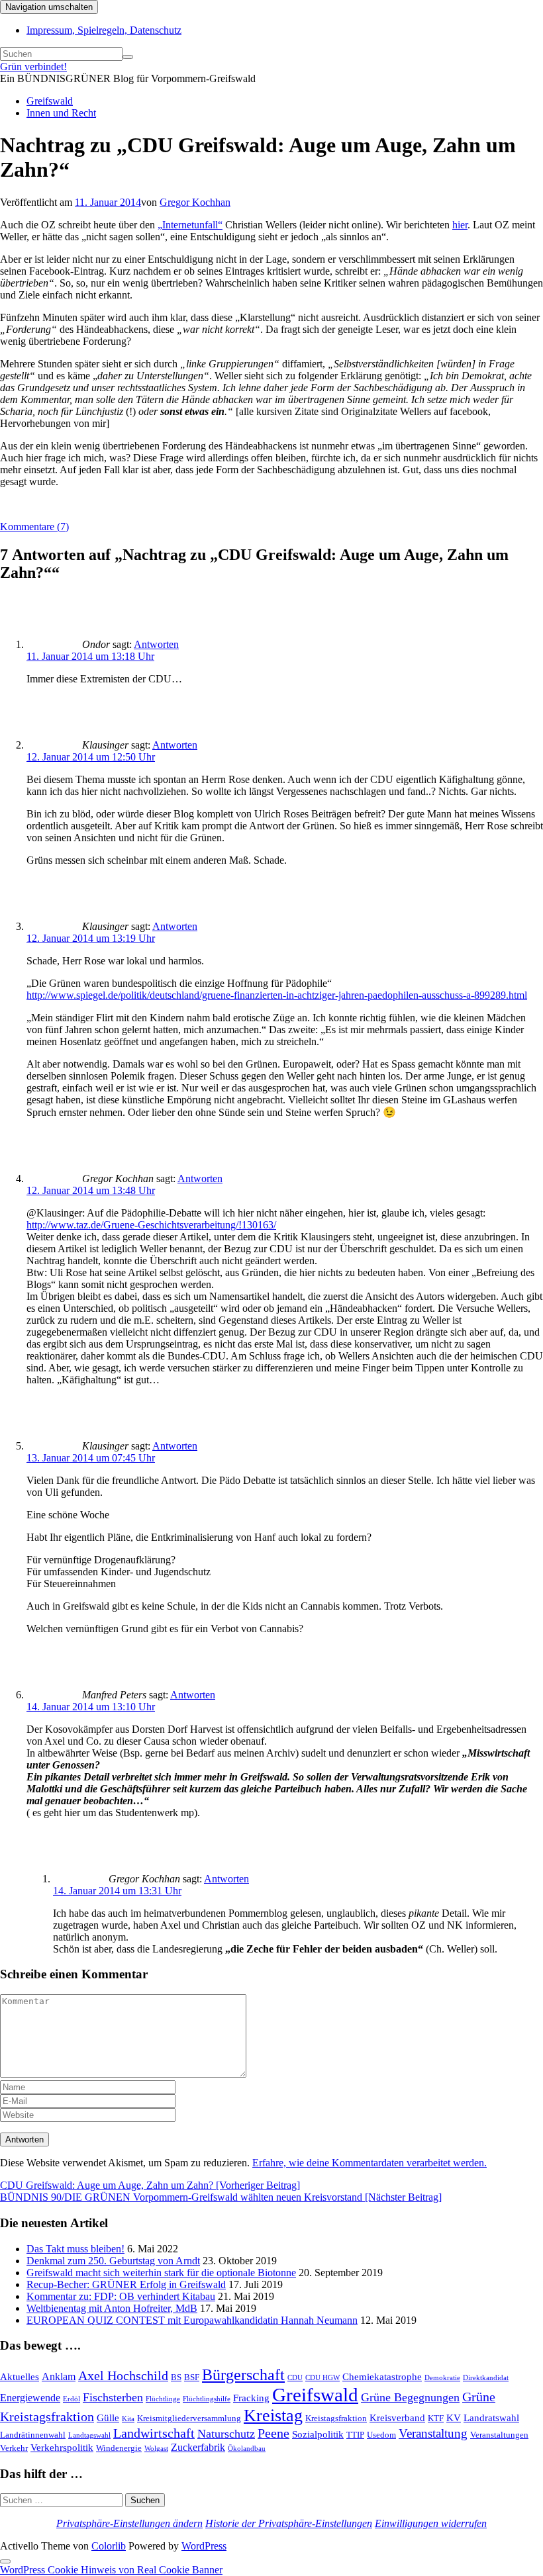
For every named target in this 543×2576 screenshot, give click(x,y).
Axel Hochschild (123, 2375)
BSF (192, 2377)
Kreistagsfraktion (336, 2418)
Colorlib (109, 2546)
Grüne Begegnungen (410, 2397)
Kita (128, 2419)
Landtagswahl (89, 2435)
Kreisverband (397, 2418)
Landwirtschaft (154, 2433)
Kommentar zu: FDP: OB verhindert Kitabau (121, 2296)
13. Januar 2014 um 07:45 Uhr (91, 1458)
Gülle (108, 2418)
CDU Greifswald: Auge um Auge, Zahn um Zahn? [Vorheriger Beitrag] (150, 2185)
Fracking (251, 2398)
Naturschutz (226, 2434)
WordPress (204, 2546)
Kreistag (273, 2415)
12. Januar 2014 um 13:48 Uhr (91, 1190)
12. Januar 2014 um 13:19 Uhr (91, 938)
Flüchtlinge (163, 2399)
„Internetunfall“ (190, 225)
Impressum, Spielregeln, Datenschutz (104, 30)
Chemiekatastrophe (382, 2377)
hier (460, 225)
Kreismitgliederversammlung (189, 2418)
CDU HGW (322, 2378)
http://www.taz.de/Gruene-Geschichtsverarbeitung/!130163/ (151, 1225)
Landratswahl (491, 2418)
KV (454, 2418)
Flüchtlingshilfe (207, 2399)
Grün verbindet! (33, 67)
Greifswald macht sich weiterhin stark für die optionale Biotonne (161, 2273)
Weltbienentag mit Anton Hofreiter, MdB (112, 2308)
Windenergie (119, 2448)
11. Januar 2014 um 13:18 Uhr (90, 656)
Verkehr (14, 2448)
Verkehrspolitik (62, 2448)
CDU (295, 2378)
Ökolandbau (247, 2449)
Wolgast (156, 2449)
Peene (273, 2433)
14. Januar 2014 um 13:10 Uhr (91, 1707)
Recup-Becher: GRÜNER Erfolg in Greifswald (126, 2284)
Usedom (381, 2435)
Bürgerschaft (243, 2374)
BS (176, 2377)
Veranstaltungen (499, 2435)
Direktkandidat (486, 2378)
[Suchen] (128, 57)
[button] (129, 2523)
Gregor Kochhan (195, 202)
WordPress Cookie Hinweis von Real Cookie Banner (111, 2570)
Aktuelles (20, 2377)
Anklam (59, 2376)
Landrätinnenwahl (33, 2435)
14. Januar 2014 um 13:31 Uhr (117, 1891)
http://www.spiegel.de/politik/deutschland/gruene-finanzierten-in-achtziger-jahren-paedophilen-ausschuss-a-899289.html (277, 995)
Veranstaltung (433, 2433)
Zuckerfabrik (198, 2447)
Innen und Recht (61, 113)
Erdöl (72, 2399)
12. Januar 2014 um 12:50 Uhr (91, 757)
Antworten (156, 644)
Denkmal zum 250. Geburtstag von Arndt (113, 2261)
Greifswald (50, 101)
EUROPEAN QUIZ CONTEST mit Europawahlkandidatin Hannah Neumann (192, 2320)
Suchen (145, 2500)
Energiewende (30, 2398)
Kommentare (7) (34, 527)
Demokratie (442, 2378)
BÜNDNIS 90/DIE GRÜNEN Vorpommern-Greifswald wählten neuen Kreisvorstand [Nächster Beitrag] (221, 2197)
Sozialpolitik (318, 2434)
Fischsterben (113, 2397)
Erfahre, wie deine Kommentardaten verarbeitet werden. (370, 2163)
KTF (436, 2418)
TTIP (355, 2435)
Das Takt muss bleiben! (75, 2249)
